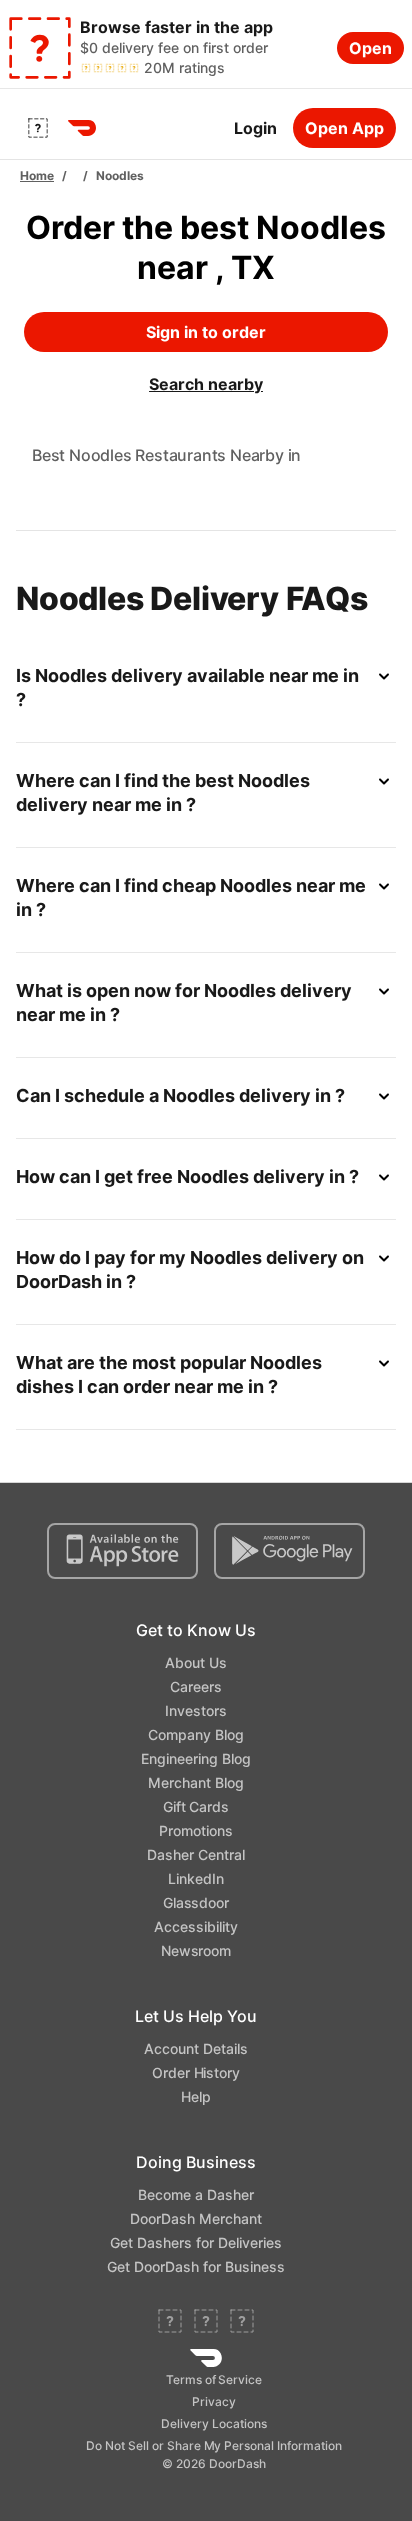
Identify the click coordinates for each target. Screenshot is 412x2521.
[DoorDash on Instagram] (242, 2323)
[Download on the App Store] (122, 1551)
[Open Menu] (38, 128)
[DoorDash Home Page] (82, 128)
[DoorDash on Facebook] (170, 2323)
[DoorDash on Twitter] (206, 2323)
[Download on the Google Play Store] (289, 1551)
